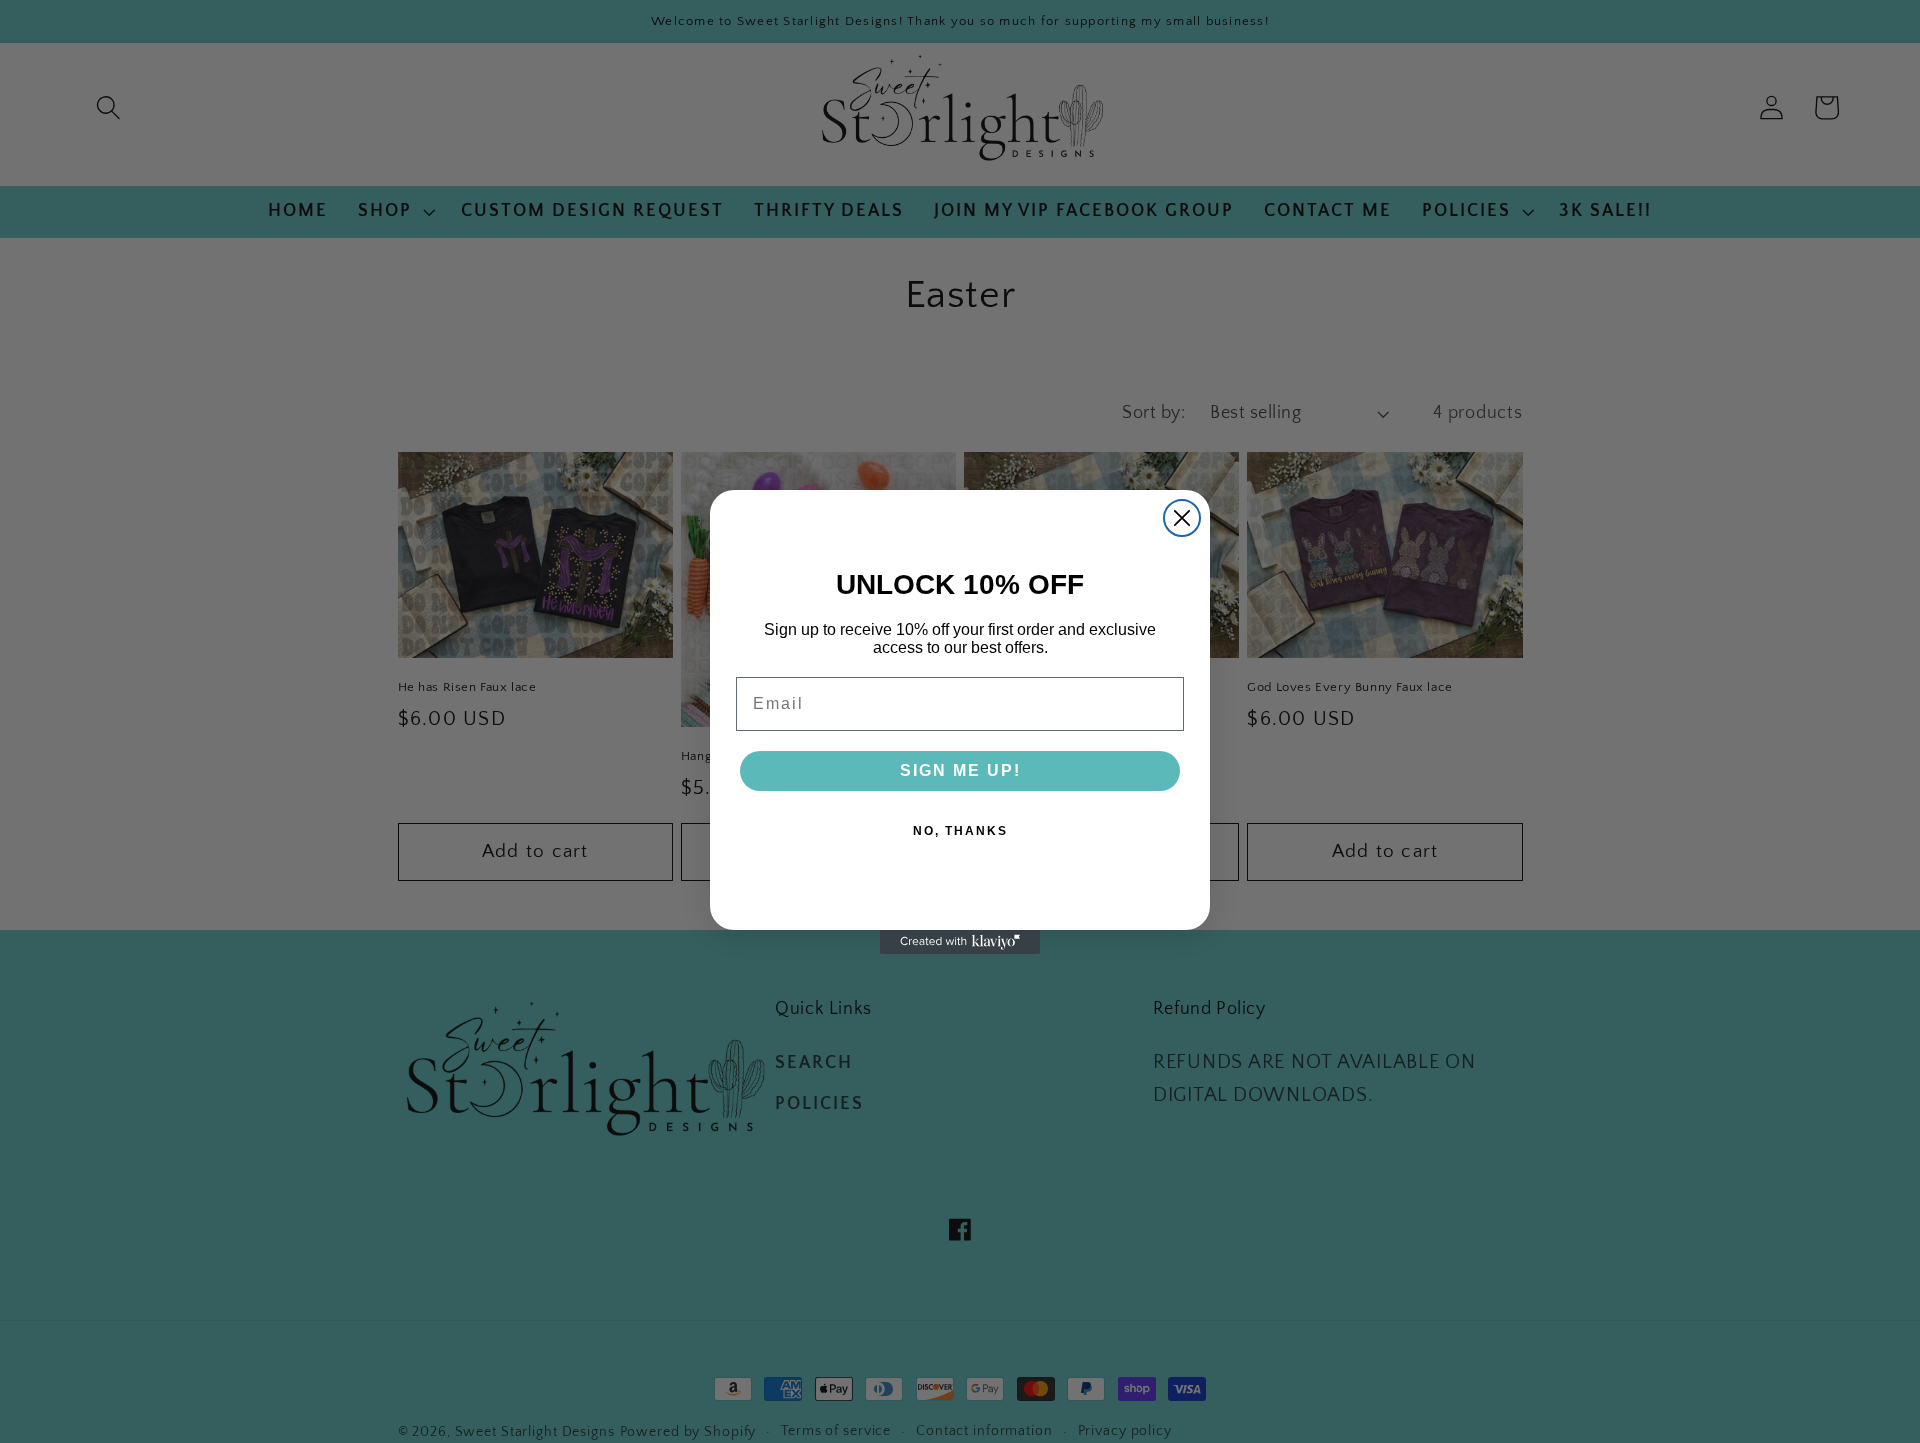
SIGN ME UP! (960, 770)
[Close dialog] (1182, 518)
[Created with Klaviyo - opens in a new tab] (960, 942)
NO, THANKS (960, 831)
